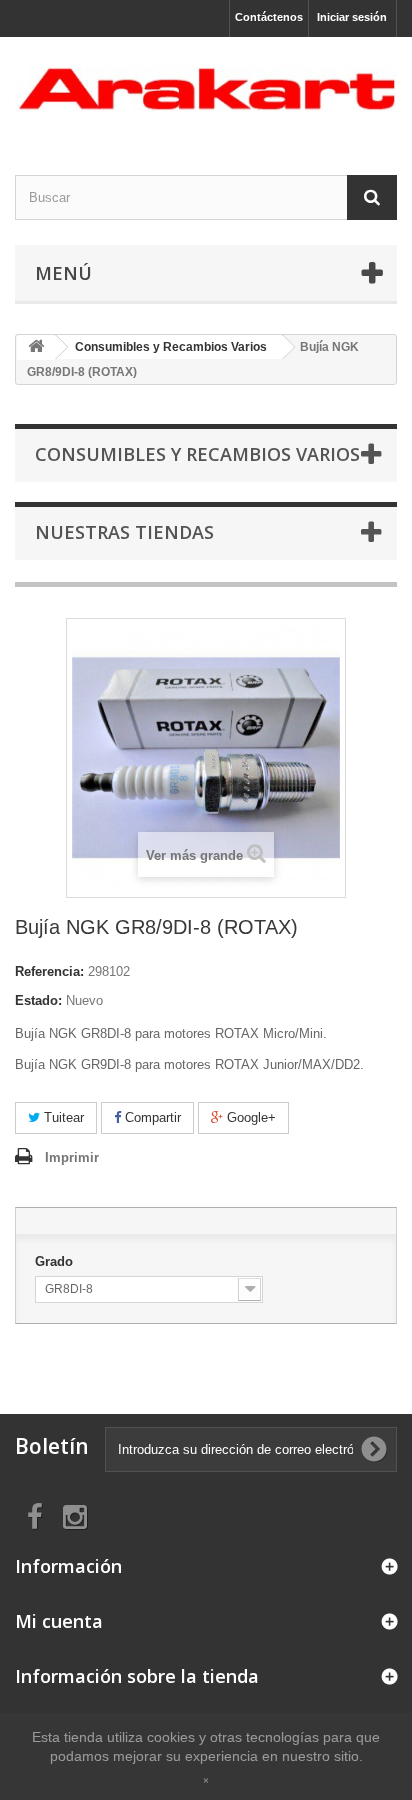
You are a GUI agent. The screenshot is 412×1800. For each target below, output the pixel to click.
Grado (56, 1261)
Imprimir (72, 1157)
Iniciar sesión (352, 17)
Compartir (151, 1117)
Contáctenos (269, 17)
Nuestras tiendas (124, 532)
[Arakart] (206, 88)
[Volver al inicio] (36, 347)
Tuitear (62, 1117)
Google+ (249, 1117)
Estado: (38, 1000)
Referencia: (49, 971)
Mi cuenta (59, 1621)
